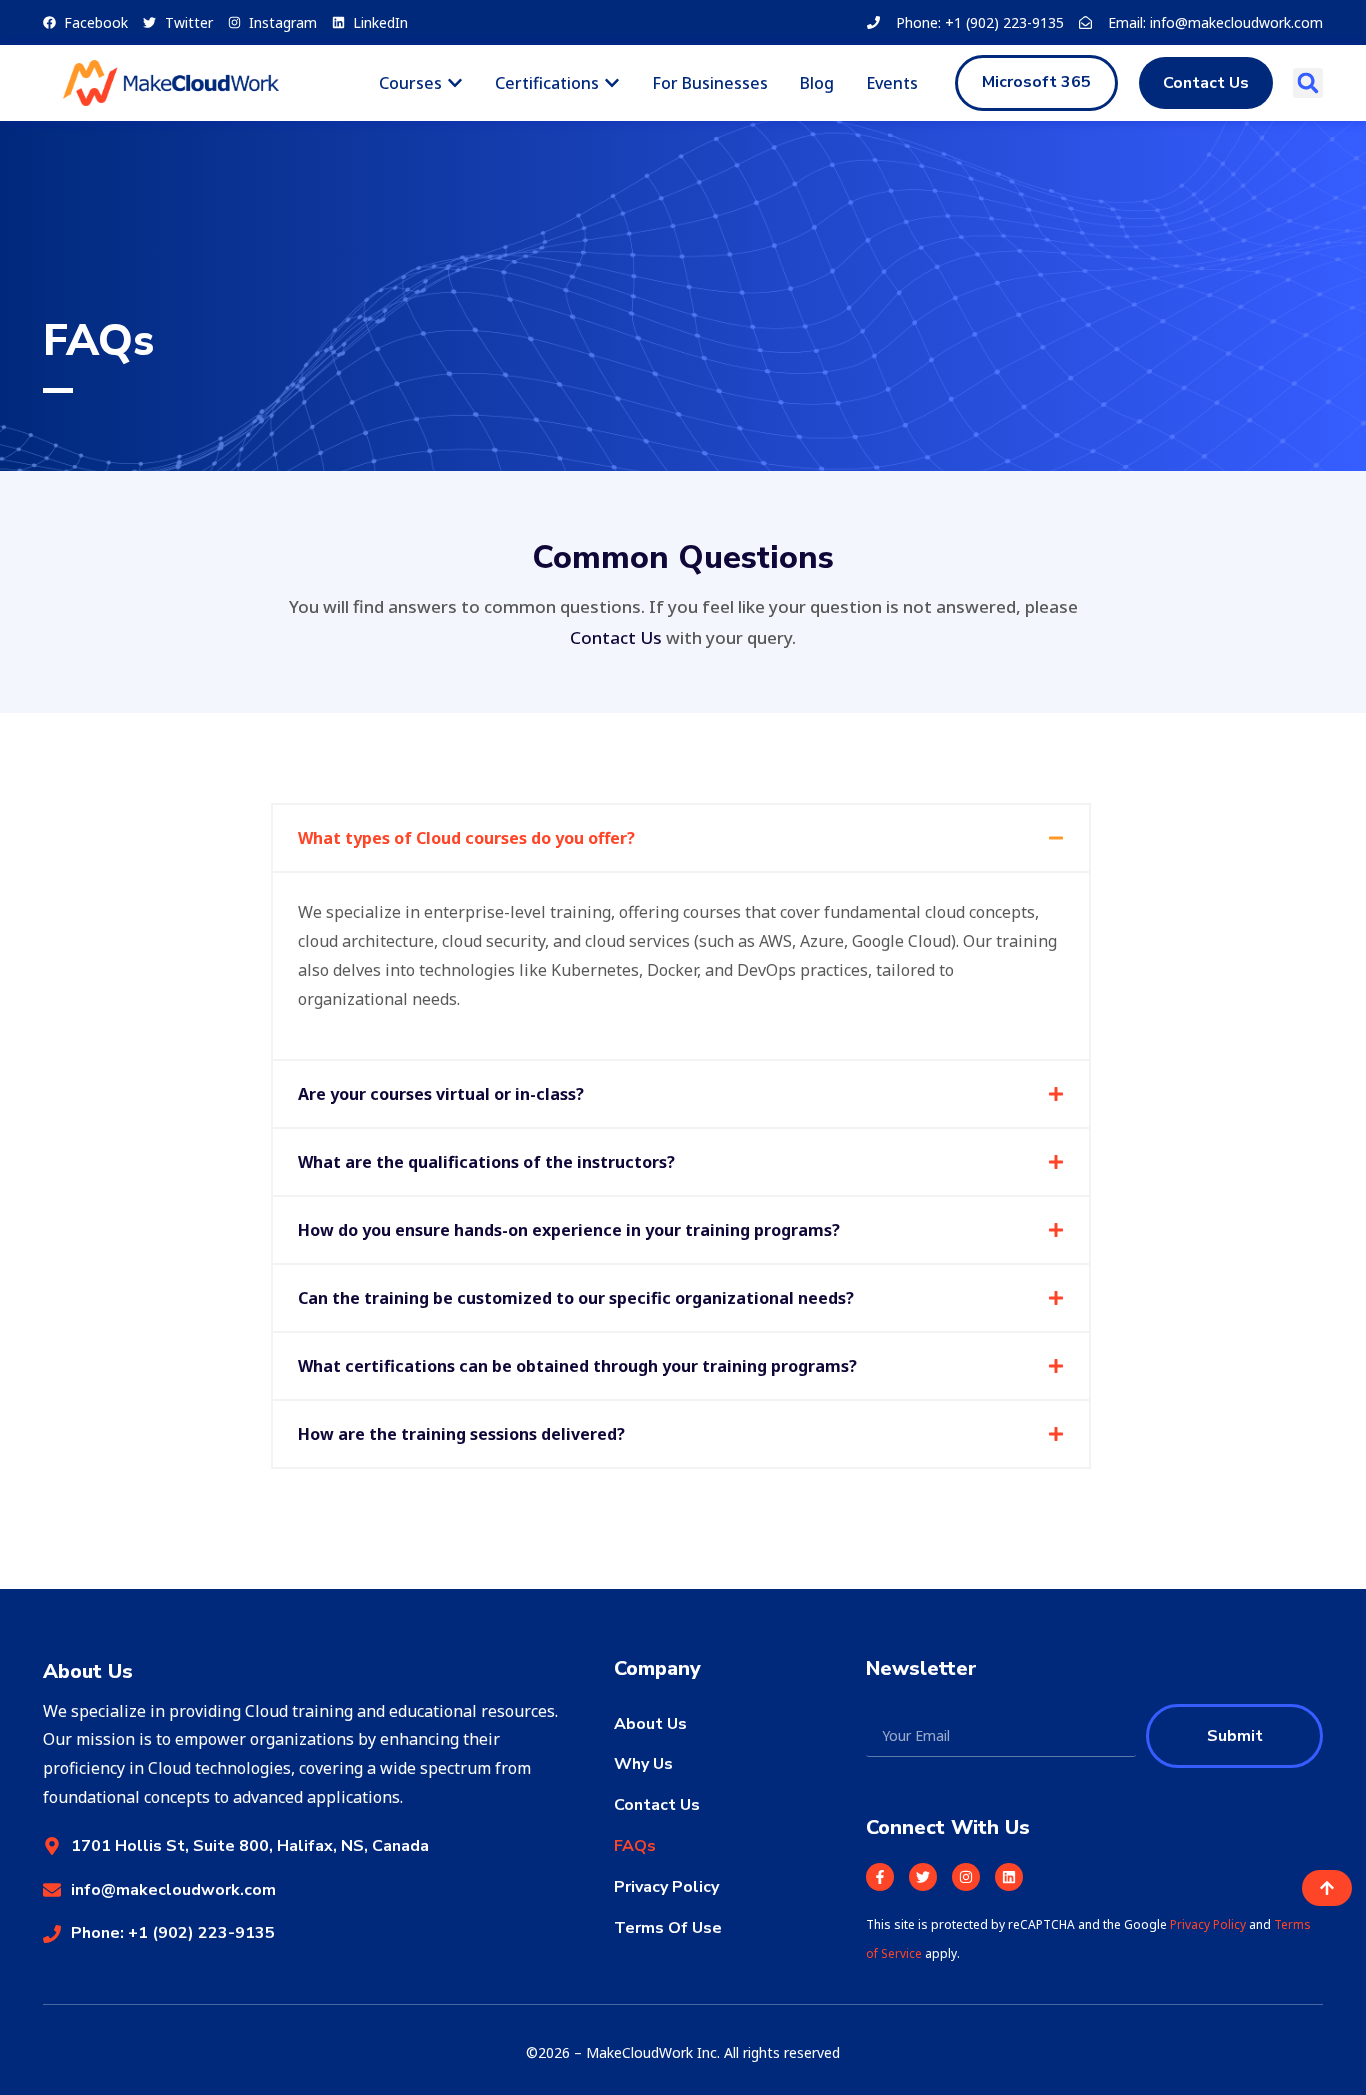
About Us (650, 1724)
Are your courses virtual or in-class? (441, 1094)
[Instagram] (966, 1877)
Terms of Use (668, 1928)
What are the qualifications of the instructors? (486, 1162)
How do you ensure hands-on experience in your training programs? (569, 1230)
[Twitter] (923, 1877)
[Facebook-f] (880, 1877)
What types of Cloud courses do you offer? (466, 838)
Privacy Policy (666, 1887)
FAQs (635, 1846)
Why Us (643, 1764)
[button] (1308, 83)
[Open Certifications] (612, 83)
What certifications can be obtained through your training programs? (577, 1366)
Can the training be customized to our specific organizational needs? (576, 1298)
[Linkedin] (1009, 1877)
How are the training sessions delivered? (461, 1434)
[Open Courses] (455, 83)
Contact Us (616, 637)
